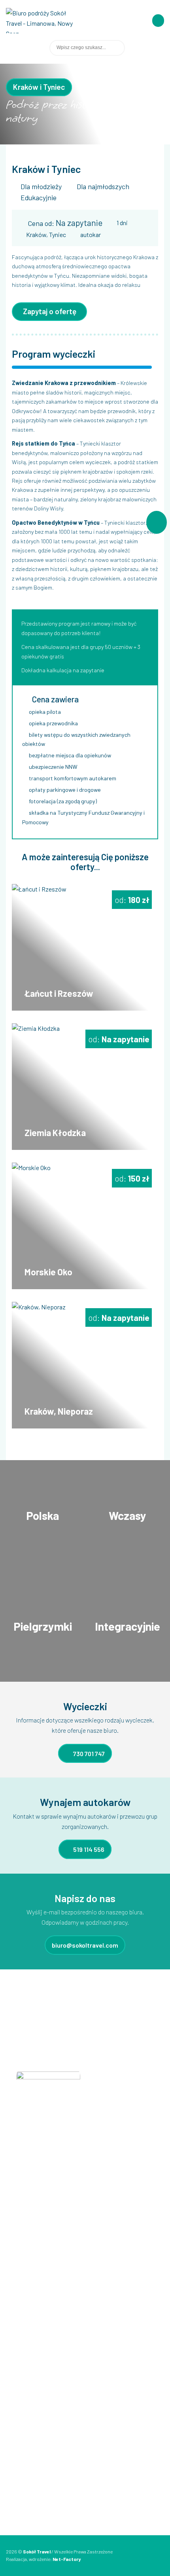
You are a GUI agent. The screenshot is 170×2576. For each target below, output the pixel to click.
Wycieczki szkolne (35, 2401)
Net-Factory (67, 2559)
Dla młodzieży (41, 186)
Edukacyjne (27, 2363)
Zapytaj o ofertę (50, 311)
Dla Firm (23, 2338)
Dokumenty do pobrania (42, 2280)
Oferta (21, 2230)
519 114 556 (88, 1849)
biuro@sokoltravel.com (85, 1945)
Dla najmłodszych (103, 186)
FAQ (17, 2243)
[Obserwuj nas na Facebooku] (152, 48)
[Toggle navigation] (158, 21)
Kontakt (23, 2293)
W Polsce (24, 2413)
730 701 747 (88, 1753)
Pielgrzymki (26, 2376)
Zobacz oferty (43, 1524)
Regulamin (26, 2268)
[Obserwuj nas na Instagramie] (161, 48)
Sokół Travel (37, 2551)
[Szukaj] (132, 48)
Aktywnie (24, 2388)
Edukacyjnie (39, 197)
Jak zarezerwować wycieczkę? (50, 2255)
